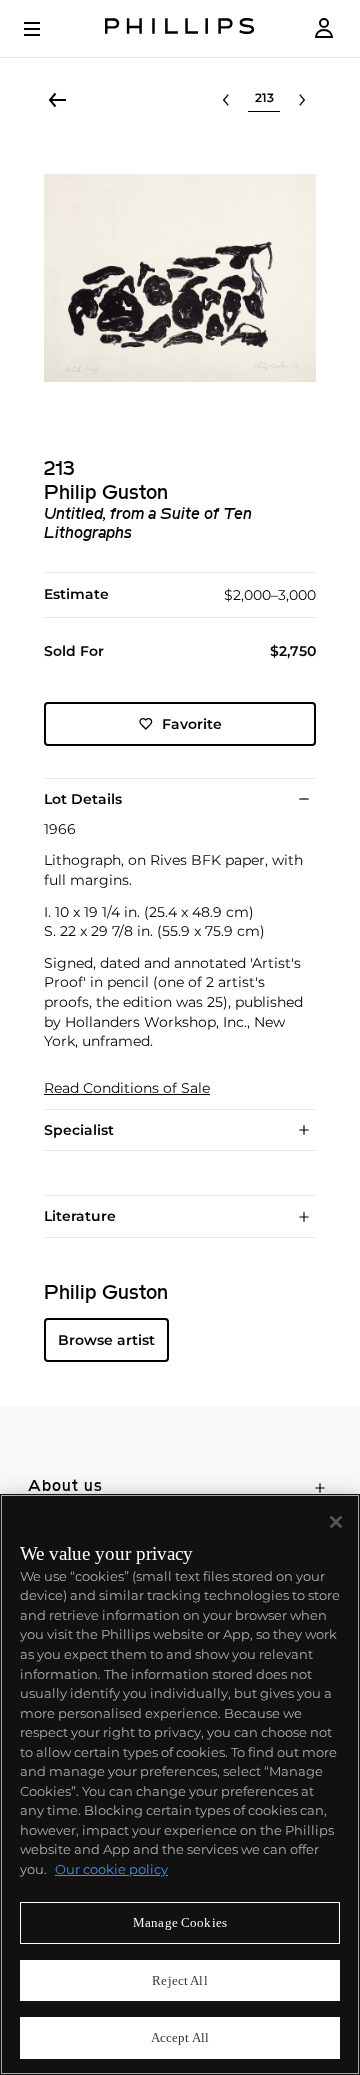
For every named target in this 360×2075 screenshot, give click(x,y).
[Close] (336, 1522)
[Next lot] (302, 100)
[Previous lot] (226, 100)
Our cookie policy (111, 1869)
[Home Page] (180, 28)
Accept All (180, 2037)
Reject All (179, 1980)
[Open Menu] (46, 29)
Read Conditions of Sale (127, 1088)
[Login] (324, 28)
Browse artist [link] (106, 1340)
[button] (180, 278)
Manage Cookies (180, 1922)
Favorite (192, 724)
